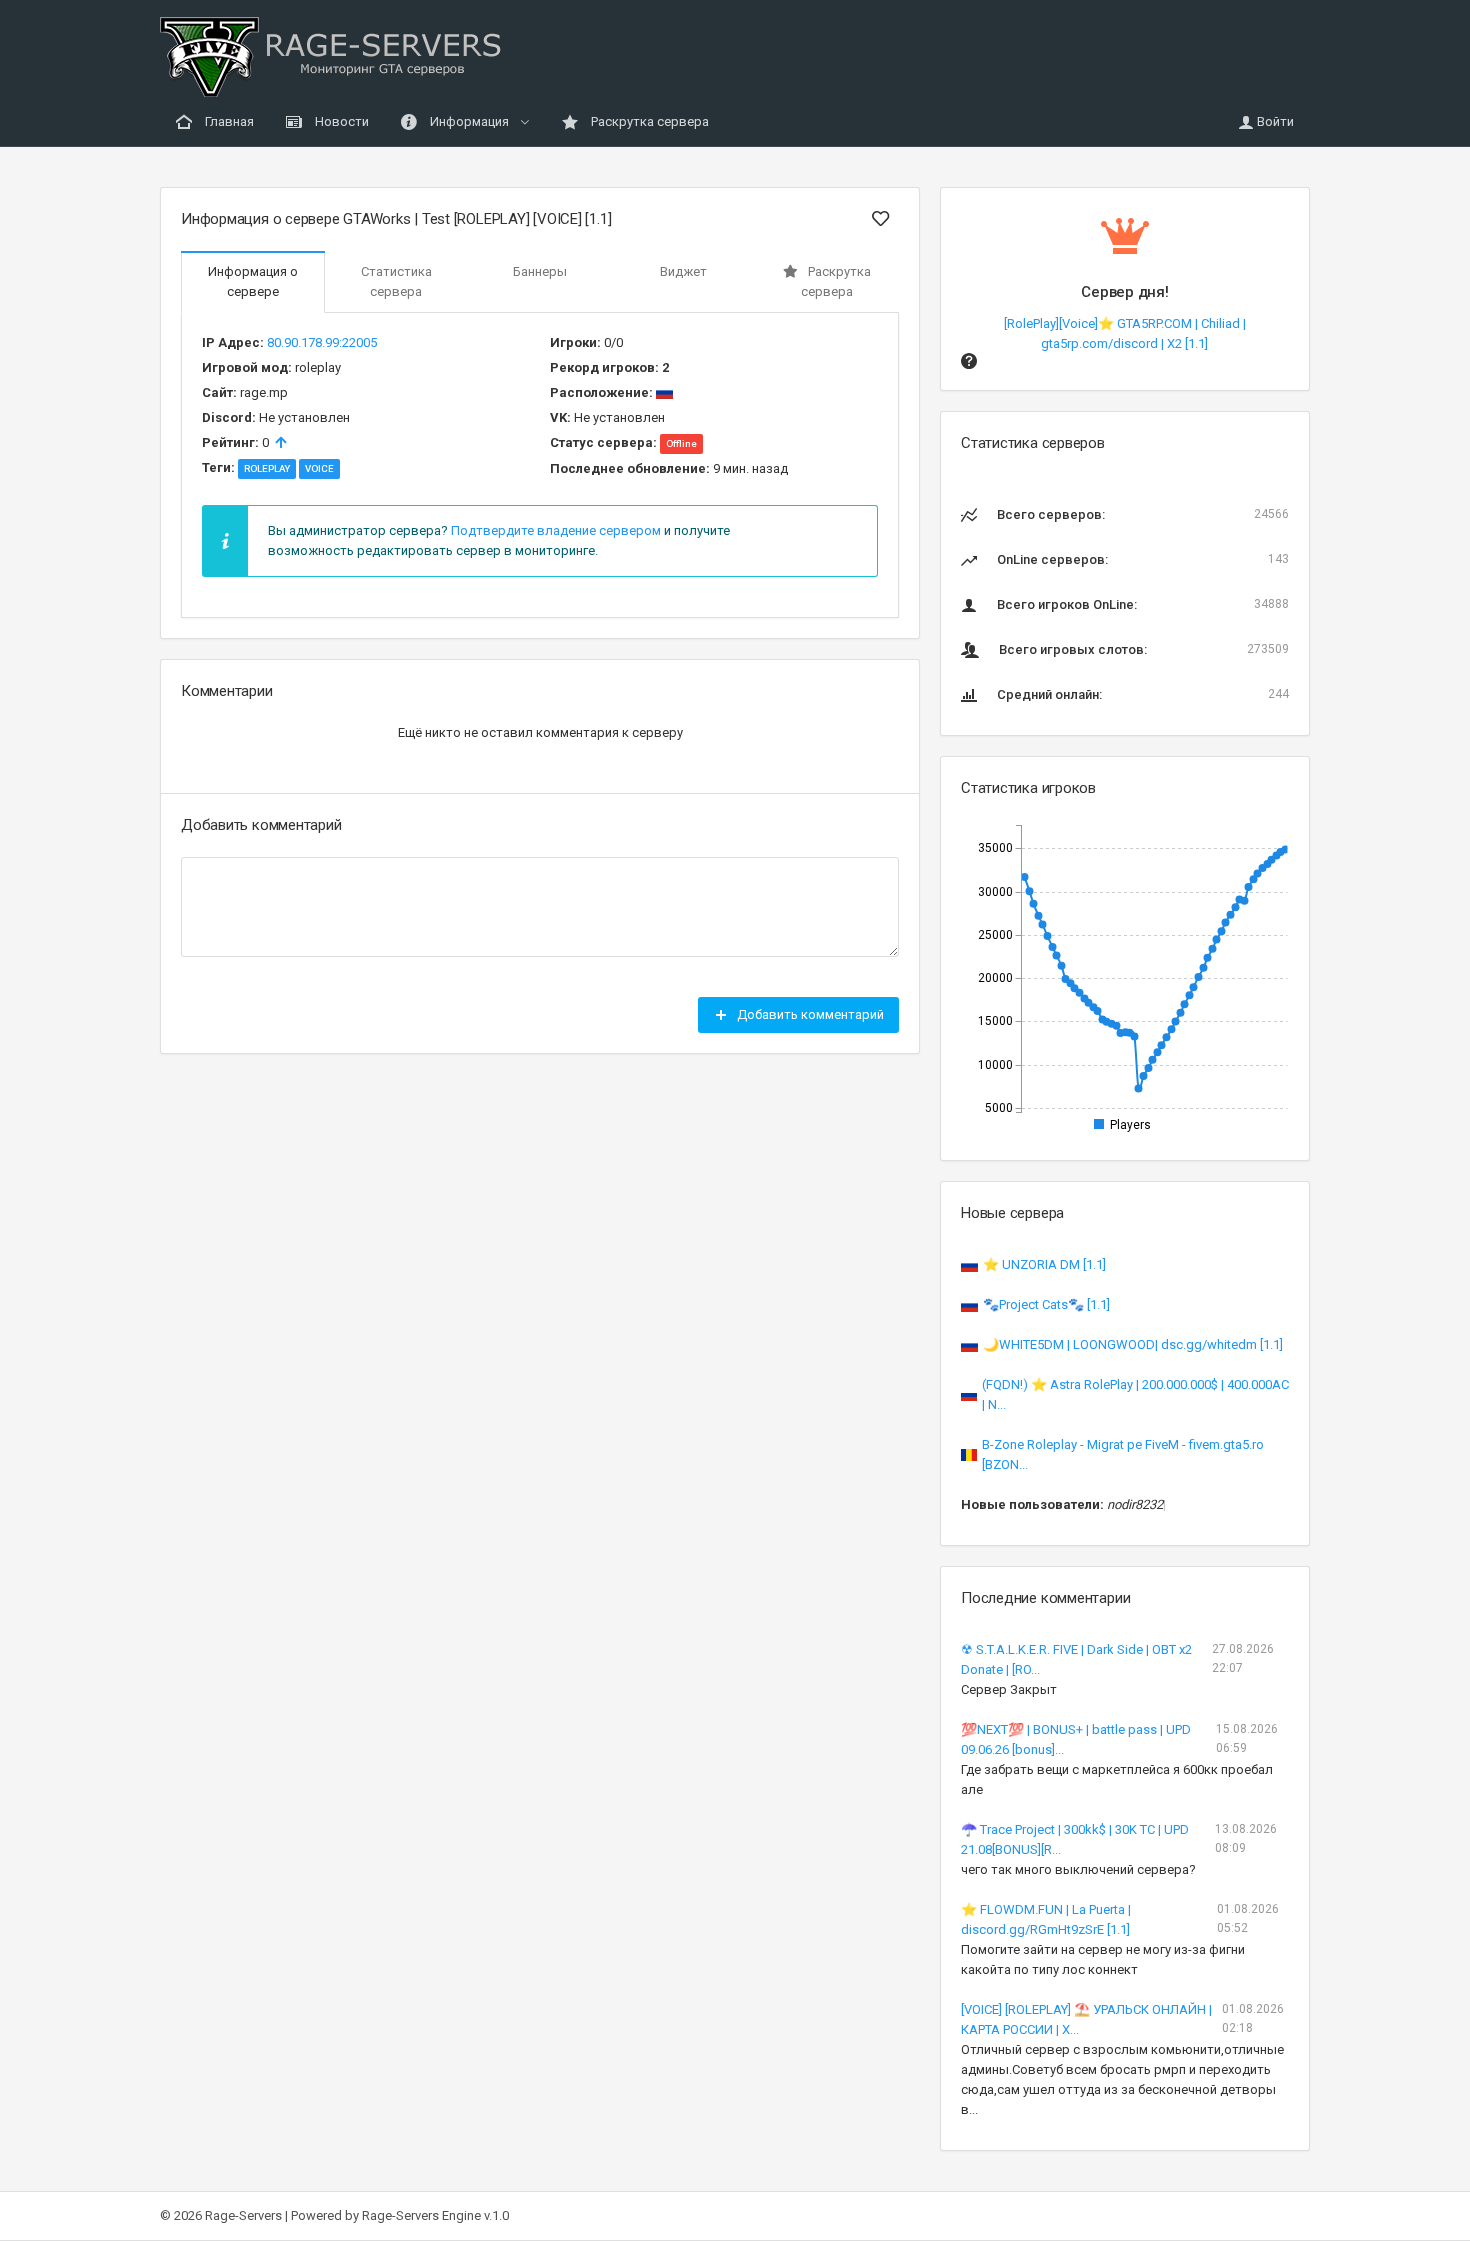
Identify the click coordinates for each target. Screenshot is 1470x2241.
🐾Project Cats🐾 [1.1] (1046, 1304)
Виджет (683, 271)
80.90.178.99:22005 (322, 342)
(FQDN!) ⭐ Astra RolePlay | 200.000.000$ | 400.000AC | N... (1135, 1394)
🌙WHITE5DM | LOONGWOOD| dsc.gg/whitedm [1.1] (1133, 1344)
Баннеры (540, 271)
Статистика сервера (396, 281)
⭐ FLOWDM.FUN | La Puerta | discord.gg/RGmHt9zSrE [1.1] (1046, 1919)
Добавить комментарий (809, 1014)
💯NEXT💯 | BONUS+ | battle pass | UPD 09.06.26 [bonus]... (1076, 1739)
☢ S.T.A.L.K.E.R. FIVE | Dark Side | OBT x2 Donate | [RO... (1076, 1659)
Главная (228, 121)
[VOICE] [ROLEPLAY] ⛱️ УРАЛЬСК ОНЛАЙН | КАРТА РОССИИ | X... (1086, 2019)
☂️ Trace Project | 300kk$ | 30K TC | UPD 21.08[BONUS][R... (1075, 1839)
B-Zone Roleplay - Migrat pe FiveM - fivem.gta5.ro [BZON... (1123, 1454)
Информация (469, 121)
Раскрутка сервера (648, 121)
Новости (340, 121)
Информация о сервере (253, 281)
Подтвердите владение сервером (556, 530)
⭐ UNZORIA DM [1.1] (1044, 1264)
